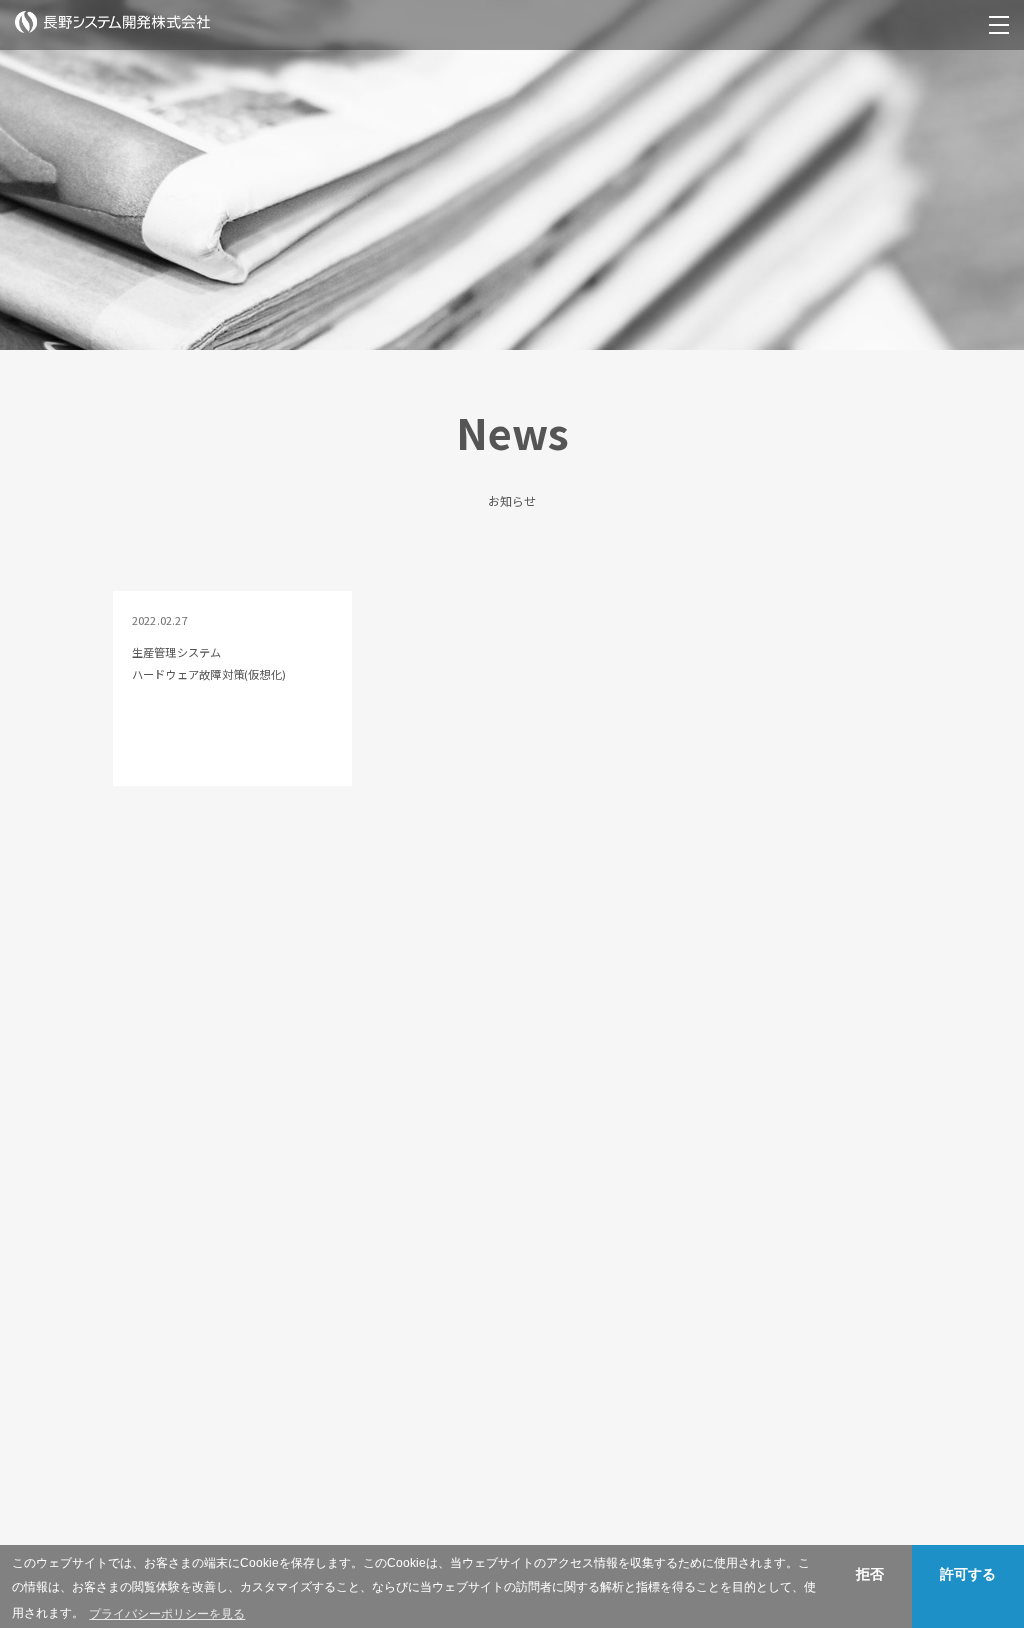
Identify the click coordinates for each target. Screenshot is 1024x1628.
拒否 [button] (870, 1574)
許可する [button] (968, 1574)
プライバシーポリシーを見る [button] (167, 1614)
